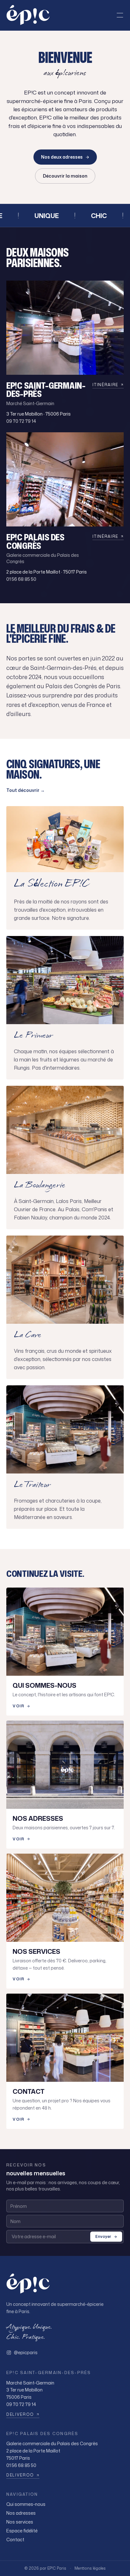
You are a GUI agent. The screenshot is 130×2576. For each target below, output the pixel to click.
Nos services (20, 2522)
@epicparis (26, 2352)
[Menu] (120, 15)
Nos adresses (21, 2513)
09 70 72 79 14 (21, 421)
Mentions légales (90, 2568)
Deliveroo (20, 2415)
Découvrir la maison (65, 176)
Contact (15, 2540)
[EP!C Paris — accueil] (28, 15)
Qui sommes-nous (26, 2504)
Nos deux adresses (62, 157)
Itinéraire (105, 385)
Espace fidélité (22, 2531)
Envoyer (103, 2236)
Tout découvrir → (26, 790)
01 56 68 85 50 (21, 579)
